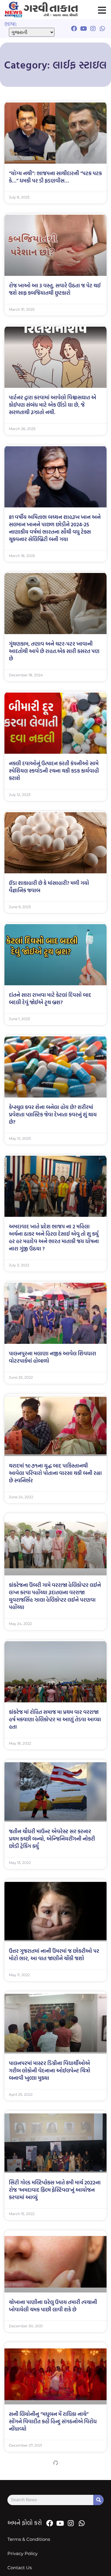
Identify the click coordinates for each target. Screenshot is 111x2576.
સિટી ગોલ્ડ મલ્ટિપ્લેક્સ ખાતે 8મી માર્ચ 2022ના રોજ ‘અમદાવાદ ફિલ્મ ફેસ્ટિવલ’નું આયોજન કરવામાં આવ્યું (55, 2190)
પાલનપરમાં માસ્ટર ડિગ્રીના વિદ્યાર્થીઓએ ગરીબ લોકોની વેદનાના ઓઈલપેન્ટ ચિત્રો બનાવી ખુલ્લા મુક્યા (50, 2071)
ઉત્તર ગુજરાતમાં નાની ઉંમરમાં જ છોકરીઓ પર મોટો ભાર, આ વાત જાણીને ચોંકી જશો (54, 1955)
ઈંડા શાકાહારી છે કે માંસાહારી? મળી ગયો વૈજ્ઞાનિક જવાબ (49, 887)
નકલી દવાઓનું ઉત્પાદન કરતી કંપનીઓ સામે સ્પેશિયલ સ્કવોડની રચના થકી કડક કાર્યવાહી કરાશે (54, 771)
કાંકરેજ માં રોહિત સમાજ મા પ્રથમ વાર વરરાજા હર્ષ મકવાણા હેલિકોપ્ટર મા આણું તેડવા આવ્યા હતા (55, 1719)
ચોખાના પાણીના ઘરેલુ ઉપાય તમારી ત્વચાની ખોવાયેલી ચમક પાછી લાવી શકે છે (53, 2306)
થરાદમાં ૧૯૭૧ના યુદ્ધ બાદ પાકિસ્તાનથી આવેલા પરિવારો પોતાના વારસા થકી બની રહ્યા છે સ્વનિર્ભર (55, 1473)
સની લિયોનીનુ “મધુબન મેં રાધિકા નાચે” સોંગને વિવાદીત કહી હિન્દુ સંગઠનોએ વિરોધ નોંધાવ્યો (53, 2421)
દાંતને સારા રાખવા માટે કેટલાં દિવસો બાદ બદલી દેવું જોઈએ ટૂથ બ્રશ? (50, 999)
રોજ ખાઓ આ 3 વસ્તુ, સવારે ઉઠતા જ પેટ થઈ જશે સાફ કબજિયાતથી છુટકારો (55, 289)
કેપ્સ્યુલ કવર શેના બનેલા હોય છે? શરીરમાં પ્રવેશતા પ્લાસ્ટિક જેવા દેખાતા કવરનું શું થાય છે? (53, 1114)
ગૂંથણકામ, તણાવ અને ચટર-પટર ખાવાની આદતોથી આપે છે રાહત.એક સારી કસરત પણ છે (54, 651)
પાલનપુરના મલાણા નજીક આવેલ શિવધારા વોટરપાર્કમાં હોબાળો (53, 1357)
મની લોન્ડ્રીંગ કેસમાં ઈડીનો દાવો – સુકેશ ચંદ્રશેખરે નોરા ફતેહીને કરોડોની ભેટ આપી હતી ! (55, 2541)
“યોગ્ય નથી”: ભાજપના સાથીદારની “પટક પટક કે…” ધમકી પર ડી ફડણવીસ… (55, 177)
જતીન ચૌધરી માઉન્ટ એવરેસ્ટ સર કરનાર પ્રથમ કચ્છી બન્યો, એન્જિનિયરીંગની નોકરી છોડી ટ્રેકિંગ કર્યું (52, 1839)
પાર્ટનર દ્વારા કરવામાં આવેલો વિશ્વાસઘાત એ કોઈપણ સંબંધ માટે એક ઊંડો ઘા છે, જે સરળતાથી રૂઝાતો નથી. (53, 405)
